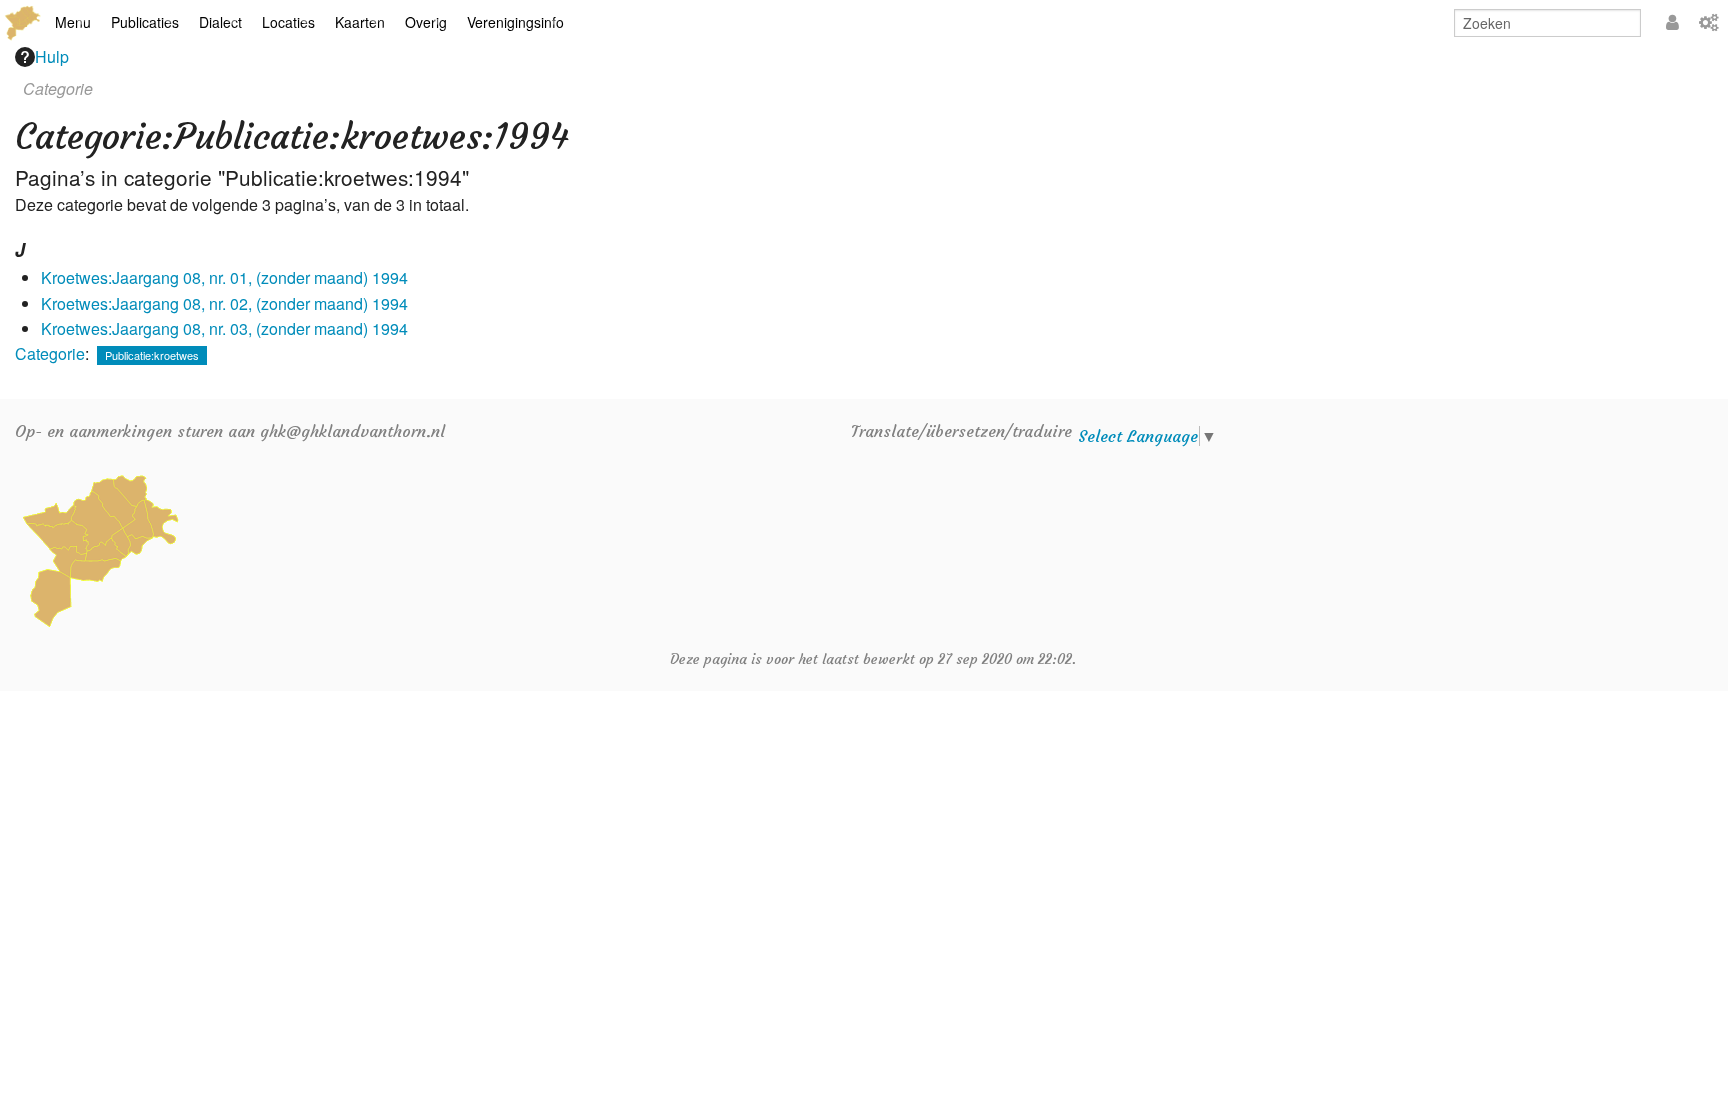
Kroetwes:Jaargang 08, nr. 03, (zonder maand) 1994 (224, 328)
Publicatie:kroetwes (152, 355)
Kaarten (360, 22)
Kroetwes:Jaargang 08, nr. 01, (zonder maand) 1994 (224, 277)
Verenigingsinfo (515, 22)
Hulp (52, 56)
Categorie (50, 353)
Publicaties (145, 22)
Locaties (288, 22)
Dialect (220, 22)
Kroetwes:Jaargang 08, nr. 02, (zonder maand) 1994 (224, 303)
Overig (426, 22)
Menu (73, 22)
